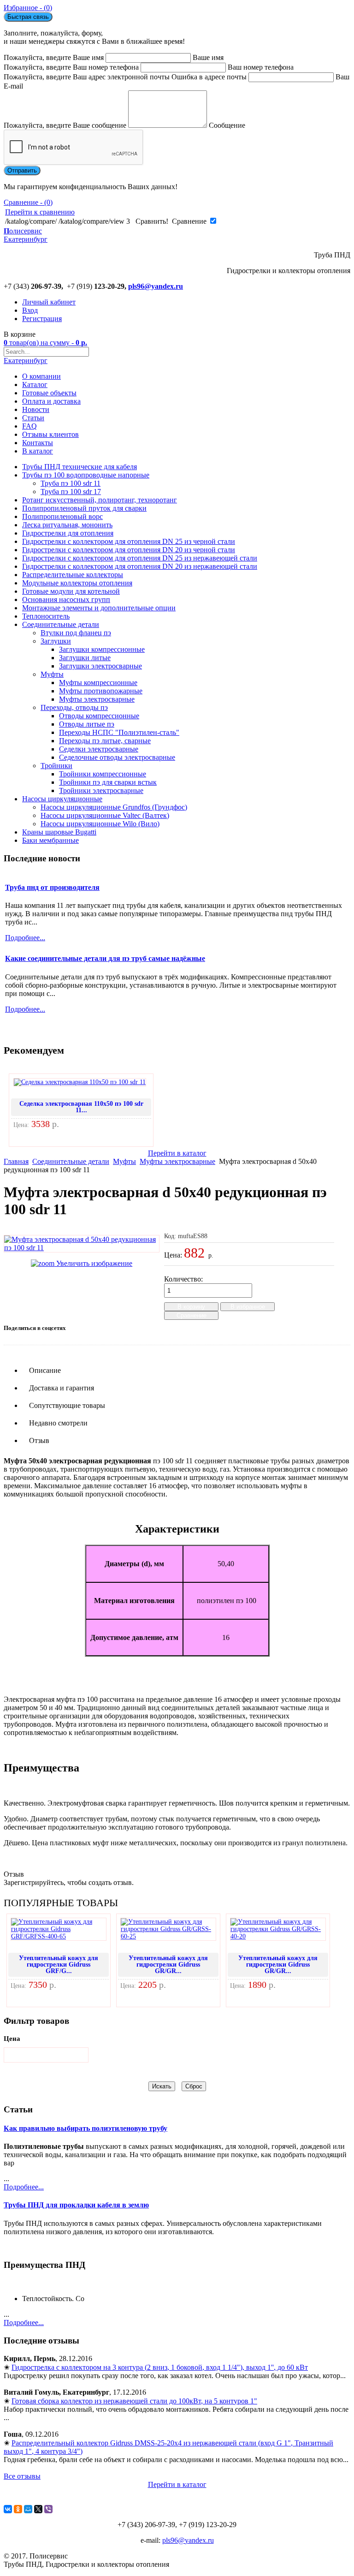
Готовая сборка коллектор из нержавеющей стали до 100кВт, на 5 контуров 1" (134, 2401)
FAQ (29, 426)
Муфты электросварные (97, 699)
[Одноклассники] (18, 2509)
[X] (38, 2509)
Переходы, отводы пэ (74, 707)
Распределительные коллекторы (73, 575)
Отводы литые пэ (87, 724)
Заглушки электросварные (100, 666)
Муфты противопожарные (101, 691)
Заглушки (56, 641)
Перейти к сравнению (40, 212)
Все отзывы (22, 2476)
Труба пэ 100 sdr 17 (71, 492)
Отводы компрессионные (99, 716)
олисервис (26, 235)
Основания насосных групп (66, 599)
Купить (28, 1138)
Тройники (56, 766)
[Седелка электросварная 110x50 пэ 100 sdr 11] (80, 1082)
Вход (30, 310)
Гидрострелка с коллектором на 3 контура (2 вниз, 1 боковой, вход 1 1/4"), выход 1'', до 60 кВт (160, 2367)
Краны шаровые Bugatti (59, 832)
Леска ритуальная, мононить (67, 525)
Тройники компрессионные (103, 774)
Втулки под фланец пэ (76, 633)
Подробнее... (24, 2187)
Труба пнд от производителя (52, 887)
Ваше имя (208, 57)
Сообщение (227, 125)
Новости (36, 409)
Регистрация (42, 319)
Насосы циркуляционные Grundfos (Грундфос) (114, 807)
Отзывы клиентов (50, 434)
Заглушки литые (85, 658)
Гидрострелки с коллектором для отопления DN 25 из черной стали (129, 541)
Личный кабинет (49, 302)
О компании (41, 376)
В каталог (38, 451)
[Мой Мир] (28, 2509)
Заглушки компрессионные (102, 649)
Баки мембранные (50, 840)
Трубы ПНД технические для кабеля (80, 467)
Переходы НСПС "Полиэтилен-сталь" (119, 732)
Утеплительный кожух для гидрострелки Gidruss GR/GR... (168, 1965)
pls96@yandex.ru (156, 286)
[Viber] (48, 2509)
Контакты (38, 443)
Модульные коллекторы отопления (77, 583)
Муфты (52, 674)
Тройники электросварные (101, 790)
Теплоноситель (46, 616)
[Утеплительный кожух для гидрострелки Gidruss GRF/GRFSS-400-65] (59, 1936)
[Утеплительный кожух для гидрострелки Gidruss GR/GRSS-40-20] (278, 1936)
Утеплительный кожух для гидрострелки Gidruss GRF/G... (59, 1965)
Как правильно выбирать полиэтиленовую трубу (86, 2128)
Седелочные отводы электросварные (117, 757)
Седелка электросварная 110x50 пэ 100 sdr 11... (81, 1107)
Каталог (35, 385)
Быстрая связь (28, 17)
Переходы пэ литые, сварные (105, 741)
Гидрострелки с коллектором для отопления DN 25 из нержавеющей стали (140, 558)
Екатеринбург (26, 361)
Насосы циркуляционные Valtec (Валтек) (105, 815)
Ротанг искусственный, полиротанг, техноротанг (100, 500)
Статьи (33, 418)
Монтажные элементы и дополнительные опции (99, 608)
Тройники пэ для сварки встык (108, 782)
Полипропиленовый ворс (62, 516)
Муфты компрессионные (98, 683)
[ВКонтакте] (8, 2509)
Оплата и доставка (51, 401)
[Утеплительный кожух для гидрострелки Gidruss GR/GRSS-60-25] (168, 1936)
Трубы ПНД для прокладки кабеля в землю (76, 2205)
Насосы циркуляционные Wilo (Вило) (100, 824)
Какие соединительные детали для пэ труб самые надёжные (105, 958)
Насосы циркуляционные (62, 799)
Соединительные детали (61, 624)
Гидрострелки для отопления (68, 533)
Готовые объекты (49, 393)
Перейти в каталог (177, 1153)
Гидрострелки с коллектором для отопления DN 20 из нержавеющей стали (140, 566)
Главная (16, 1161)
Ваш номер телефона (261, 67)
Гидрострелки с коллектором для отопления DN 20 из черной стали (129, 550)
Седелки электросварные (99, 749)
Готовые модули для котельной (71, 591)
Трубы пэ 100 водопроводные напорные (86, 475)
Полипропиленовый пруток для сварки (84, 508)
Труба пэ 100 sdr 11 (71, 483)
